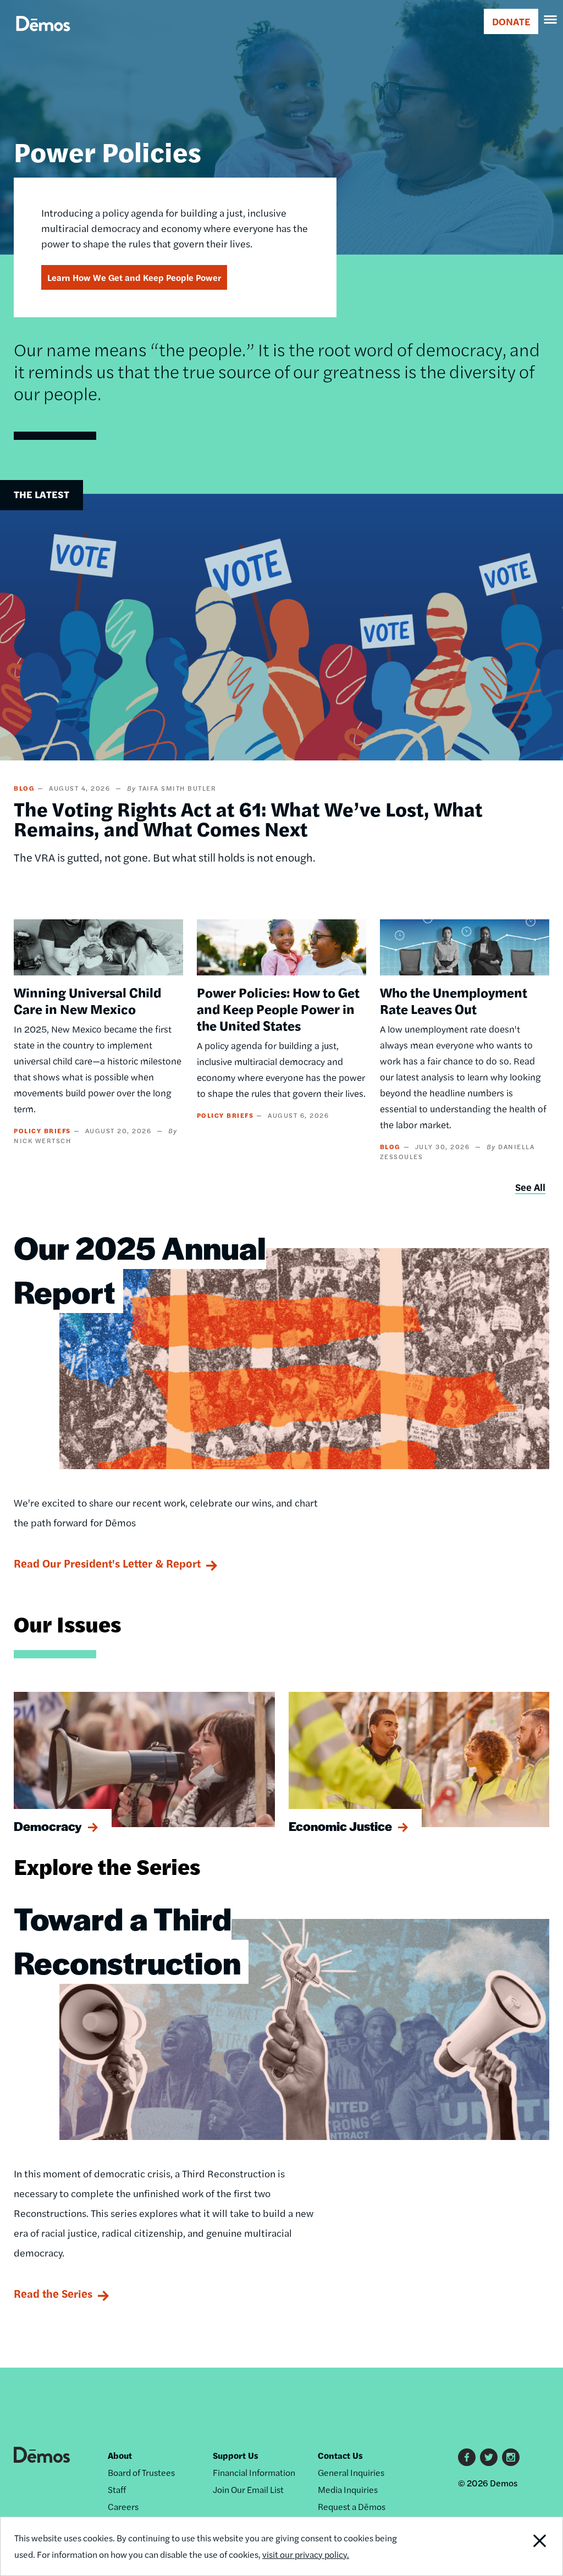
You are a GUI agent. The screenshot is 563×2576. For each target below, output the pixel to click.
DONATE (511, 21)
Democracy (48, 1826)
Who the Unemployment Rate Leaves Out (454, 1000)
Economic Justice (340, 1826)
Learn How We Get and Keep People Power (134, 277)
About (120, 2455)
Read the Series (53, 2293)
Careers (123, 2506)
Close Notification (510, 2546)
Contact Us (340, 2455)
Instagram (511, 2457)
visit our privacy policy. (306, 2554)
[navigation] (551, 20)
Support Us (236, 2455)
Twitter (489, 2457)
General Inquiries (351, 2472)
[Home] (43, 36)
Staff (117, 2489)
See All (530, 1187)
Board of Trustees (141, 2472)
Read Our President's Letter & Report (107, 1563)
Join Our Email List (248, 2489)
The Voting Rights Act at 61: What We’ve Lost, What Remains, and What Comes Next (248, 818)
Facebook (467, 2457)
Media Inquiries (348, 2489)
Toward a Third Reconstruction (127, 1940)
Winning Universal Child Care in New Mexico (87, 1000)
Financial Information (254, 2472)
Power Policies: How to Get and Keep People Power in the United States (278, 1008)
